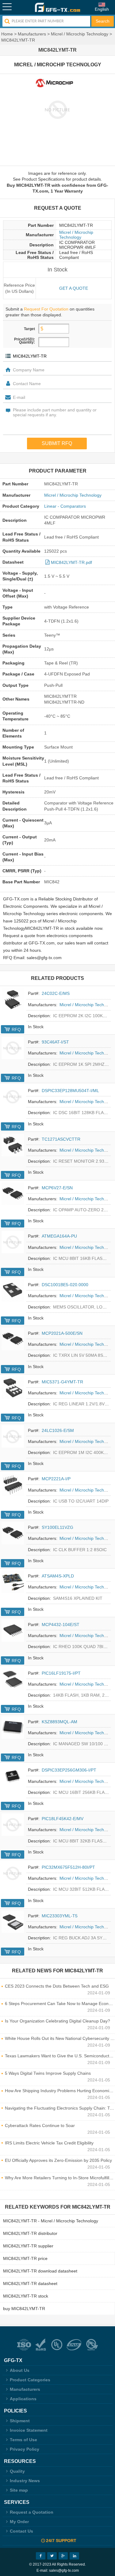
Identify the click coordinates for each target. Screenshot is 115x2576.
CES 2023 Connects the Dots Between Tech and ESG (57, 1986)
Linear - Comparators (65, 506)
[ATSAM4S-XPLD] (13, 1582)
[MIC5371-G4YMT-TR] (13, 1388)
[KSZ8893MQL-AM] (13, 1728)
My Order (19, 2522)
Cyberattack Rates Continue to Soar (40, 2125)
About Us (20, 2370)
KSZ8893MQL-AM (59, 1722)
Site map (19, 2490)
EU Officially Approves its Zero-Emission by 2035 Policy (58, 2160)
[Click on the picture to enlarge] (57, 109)
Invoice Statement (29, 2430)
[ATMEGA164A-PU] (13, 1242)
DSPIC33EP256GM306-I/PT (69, 1770)
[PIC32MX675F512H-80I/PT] (13, 1873)
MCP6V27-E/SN (57, 1188)
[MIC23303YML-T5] (13, 1922)
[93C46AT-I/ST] (13, 1048)
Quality (17, 2471)
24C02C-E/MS (56, 993)
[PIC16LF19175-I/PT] (13, 1679)
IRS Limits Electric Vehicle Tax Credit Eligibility (49, 2143)
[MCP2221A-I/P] (13, 1485)
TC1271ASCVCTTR (61, 1139)
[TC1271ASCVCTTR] (13, 1145)
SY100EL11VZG (57, 1527)
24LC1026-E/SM (58, 1430)
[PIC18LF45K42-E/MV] (13, 1825)
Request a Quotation (32, 2512)
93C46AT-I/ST (55, 1042)
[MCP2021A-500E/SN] (13, 1339)
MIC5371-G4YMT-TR (62, 1382)
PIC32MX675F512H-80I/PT (68, 1867)
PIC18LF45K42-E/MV (63, 1819)
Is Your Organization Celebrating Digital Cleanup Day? (57, 2021)
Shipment (20, 2421)
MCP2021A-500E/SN (62, 1333)
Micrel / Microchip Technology (80, 34)
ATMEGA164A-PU (59, 1236)
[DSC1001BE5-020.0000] (13, 1291)
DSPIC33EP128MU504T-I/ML (70, 1091)
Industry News (25, 2481)
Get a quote (74, 288)
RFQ (16, 1029)
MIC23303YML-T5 (60, 1916)
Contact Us (21, 2531)
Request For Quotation (46, 309)
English (102, 9)
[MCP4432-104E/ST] (13, 1630)
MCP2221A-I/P (56, 1479)
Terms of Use (23, 2440)
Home (7, 34)
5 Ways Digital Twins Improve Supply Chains (48, 2073)
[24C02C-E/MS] (13, 999)
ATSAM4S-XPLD (58, 1576)
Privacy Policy (25, 2449)
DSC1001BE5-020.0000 (65, 1285)
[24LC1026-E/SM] (13, 1436)
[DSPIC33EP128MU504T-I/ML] (13, 1097)
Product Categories (30, 2380)
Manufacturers (32, 34)
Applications (23, 2399)
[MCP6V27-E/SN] (13, 1194)
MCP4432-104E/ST (61, 1625)
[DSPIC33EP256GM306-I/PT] (13, 1776)
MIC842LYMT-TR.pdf (71, 562)
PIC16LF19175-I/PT (61, 1673)
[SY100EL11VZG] (13, 1533)
